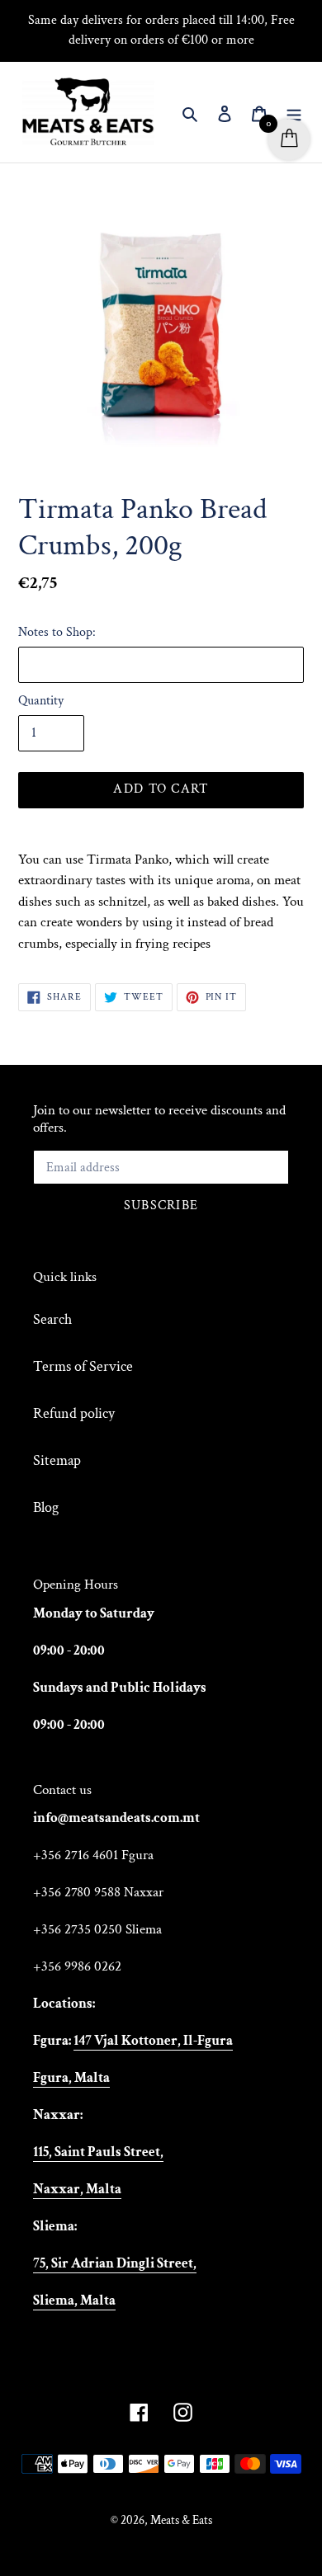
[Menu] (294, 113)
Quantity (41, 701)
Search (52, 1319)
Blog (46, 1507)
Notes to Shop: (57, 632)
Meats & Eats (181, 2520)
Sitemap (57, 1460)
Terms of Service (83, 1366)
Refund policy (74, 1413)
